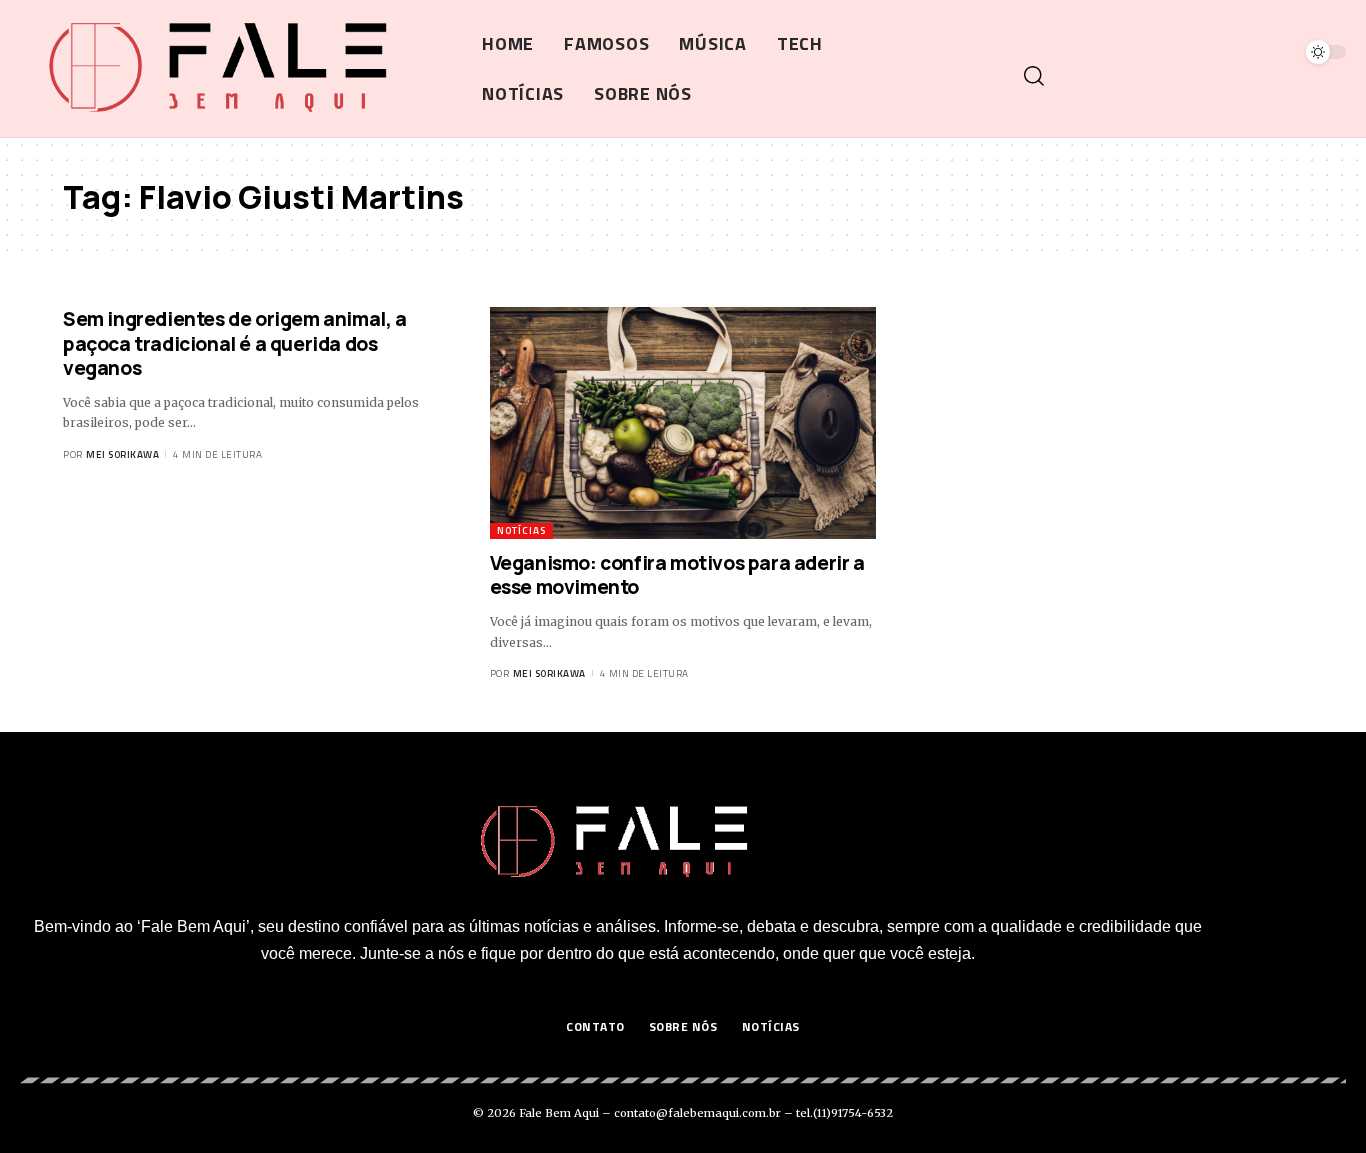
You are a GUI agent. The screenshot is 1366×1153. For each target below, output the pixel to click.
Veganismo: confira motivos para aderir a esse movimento (677, 575)
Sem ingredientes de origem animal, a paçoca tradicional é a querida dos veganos (235, 343)
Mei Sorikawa (122, 454)
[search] (1182, 76)
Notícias (521, 530)
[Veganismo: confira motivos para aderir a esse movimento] (683, 423)
